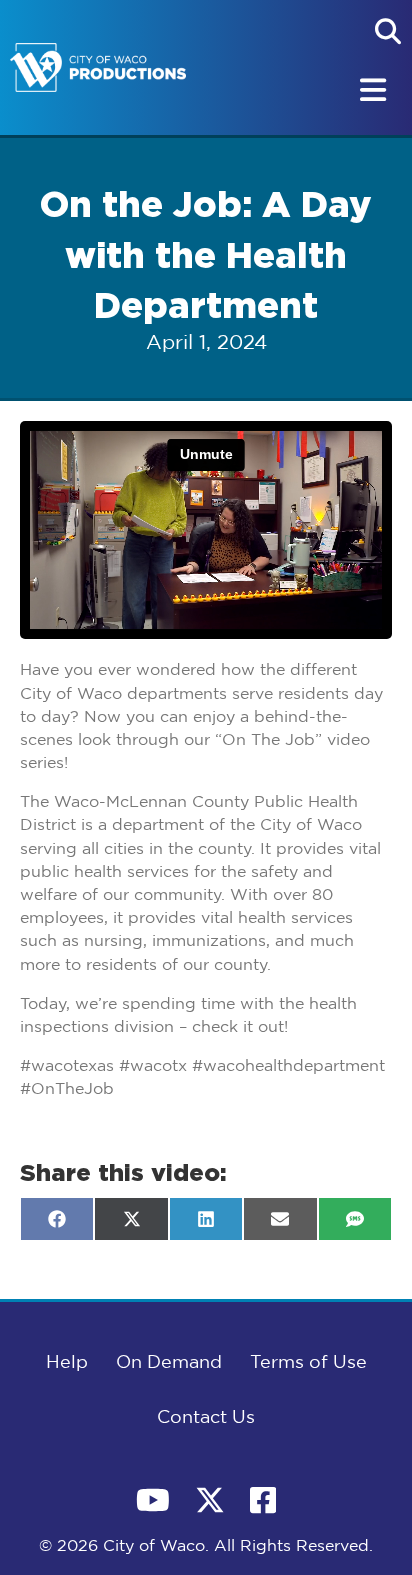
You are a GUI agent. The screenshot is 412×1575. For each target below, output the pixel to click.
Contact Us (206, 1418)
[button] (388, 31)
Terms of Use (308, 1363)
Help (67, 1363)
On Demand (169, 1363)
